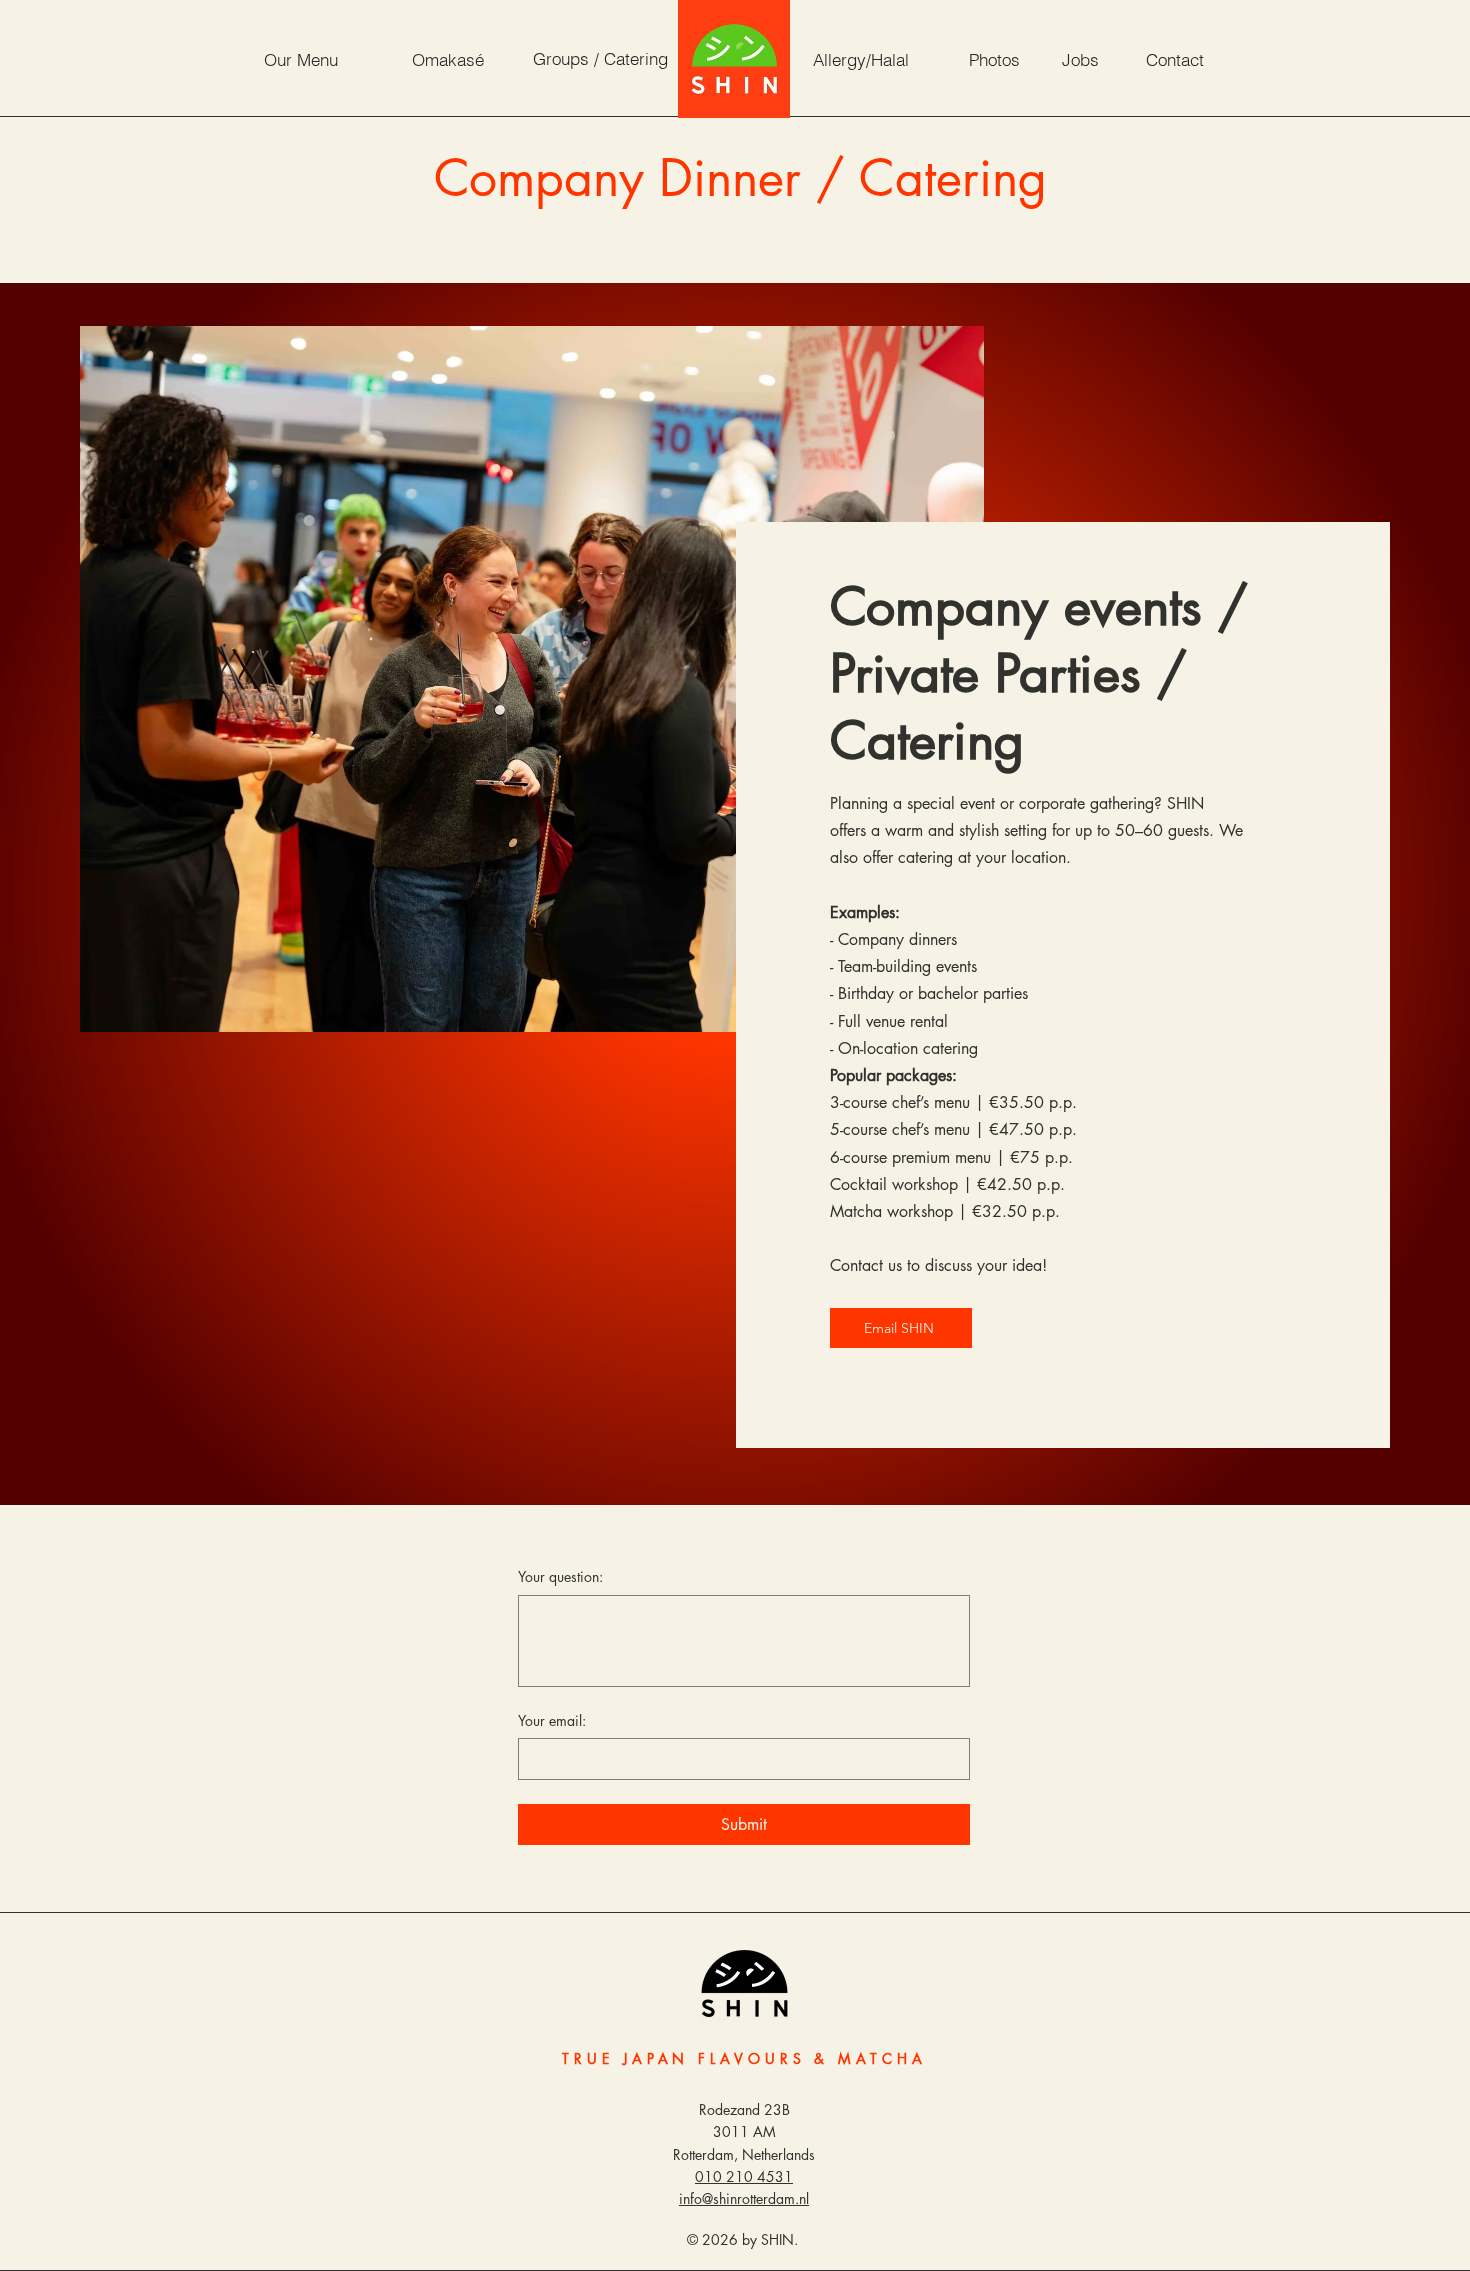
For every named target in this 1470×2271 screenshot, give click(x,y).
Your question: (560, 1576)
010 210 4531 (744, 2176)
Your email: (552, 1720)
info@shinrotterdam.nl (744, 2198)
